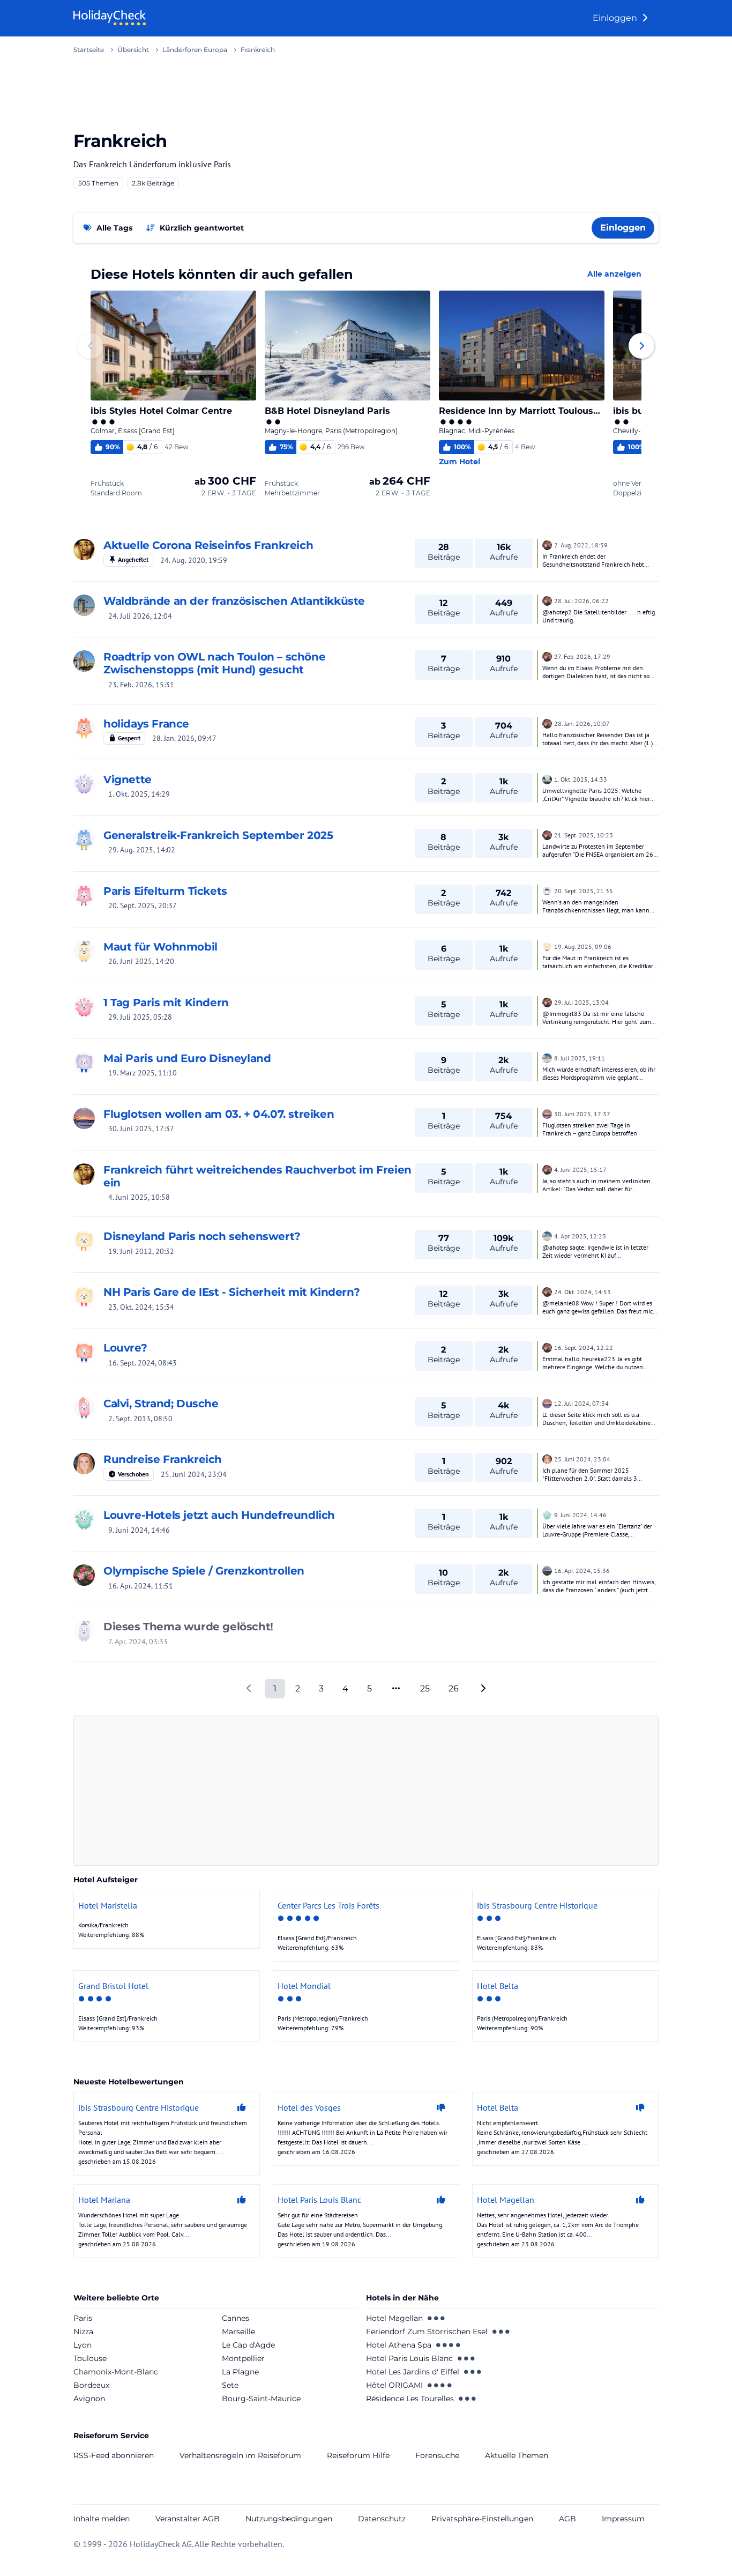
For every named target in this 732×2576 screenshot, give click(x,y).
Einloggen (616, 18)
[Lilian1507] (84, 1464)
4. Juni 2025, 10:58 (139, 1197)
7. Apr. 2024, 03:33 (138, 1642)
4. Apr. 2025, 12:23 (580, 1236)
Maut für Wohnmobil (160, 947)
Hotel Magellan (394, 2318)
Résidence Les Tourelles (410, 2399)
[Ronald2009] (84, 895)
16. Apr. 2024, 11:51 (141, 1586)
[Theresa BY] (84, 840)
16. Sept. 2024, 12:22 (584, 1348)
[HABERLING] (547, 778)
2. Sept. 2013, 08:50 (140, 1419)
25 (425, 1688)
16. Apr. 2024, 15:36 (582, 1571)
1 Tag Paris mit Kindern (166, 1003)
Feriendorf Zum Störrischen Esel (427, 2332)
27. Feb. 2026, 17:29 (582, 656)
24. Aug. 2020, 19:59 (194, 560)
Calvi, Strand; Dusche (161, 1404)
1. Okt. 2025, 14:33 (581, 779)
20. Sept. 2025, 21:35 (584, 891)
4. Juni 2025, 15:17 (580, 1170)
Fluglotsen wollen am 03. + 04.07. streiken (219, 1114)
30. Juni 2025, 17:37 (141, 1129)
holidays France (146, 724)
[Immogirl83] (84, 1007)
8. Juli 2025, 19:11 (580, 1058)
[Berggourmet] (547, 1057)
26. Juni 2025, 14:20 (141, 961)
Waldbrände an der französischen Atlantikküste (234, 601)
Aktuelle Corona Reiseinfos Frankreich (208, 545)
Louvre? (125, 1348)
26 (454, 1688)
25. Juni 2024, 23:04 (194, 1474)
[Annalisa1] (84, 1241)
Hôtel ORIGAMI (394, 2385)
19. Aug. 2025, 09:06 (583, 946)
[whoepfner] (84, 1519)
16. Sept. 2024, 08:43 (143, 1363)
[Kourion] (547, 544)
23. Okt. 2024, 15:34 (141, 1307)
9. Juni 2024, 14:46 (139, 1530)
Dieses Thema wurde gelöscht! (188, 1627)
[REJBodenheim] (547, 890)
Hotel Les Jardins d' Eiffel (413, 2372)
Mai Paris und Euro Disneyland (187, 1058)
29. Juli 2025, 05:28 (140, 1017)
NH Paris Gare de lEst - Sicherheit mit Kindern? (231, 1292)
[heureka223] (84, 1352)
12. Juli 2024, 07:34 (581, 1403)
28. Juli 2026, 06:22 (581, 601)
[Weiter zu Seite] (396, 1689)
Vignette (128, 780)
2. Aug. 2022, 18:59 (581, 545)
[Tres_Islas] (84, 661)
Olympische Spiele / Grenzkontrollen (204, 1571)
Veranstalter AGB (188, 2519)
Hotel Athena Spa (399, 2345)
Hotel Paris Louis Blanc (409, 2358)
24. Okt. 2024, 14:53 (582, 1292)
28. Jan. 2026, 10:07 (582, 723)
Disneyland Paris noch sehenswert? (202, 1236)
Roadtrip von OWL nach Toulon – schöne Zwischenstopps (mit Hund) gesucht (214, 663)
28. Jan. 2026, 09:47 (184, 738)
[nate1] (84, 1118)
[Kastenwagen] (547, 1570)
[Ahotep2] (84, 550)
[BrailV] (84, 1408)
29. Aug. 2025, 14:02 (142, 850)
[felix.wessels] (547, 946)
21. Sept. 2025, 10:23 (584, 835)
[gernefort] (84, 784)
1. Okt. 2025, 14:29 (139, 794)
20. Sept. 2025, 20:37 (143, 905)
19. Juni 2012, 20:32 (141, 1251)
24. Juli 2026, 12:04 (140, 616)
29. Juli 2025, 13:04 (581, 1002)
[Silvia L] (84, 605)
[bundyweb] (84, 951)
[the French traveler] (84, 728)
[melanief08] (84, 1296)
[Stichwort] (84, 1063)
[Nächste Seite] (483, 1689)
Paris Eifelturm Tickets (165, 891)
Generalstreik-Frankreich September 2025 (218, 835)
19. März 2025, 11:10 (143, 1073)
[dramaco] (84, 1631)
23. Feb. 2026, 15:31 (141, 685)
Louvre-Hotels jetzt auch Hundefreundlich (219, 1515)
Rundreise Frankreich (163, 1459)
